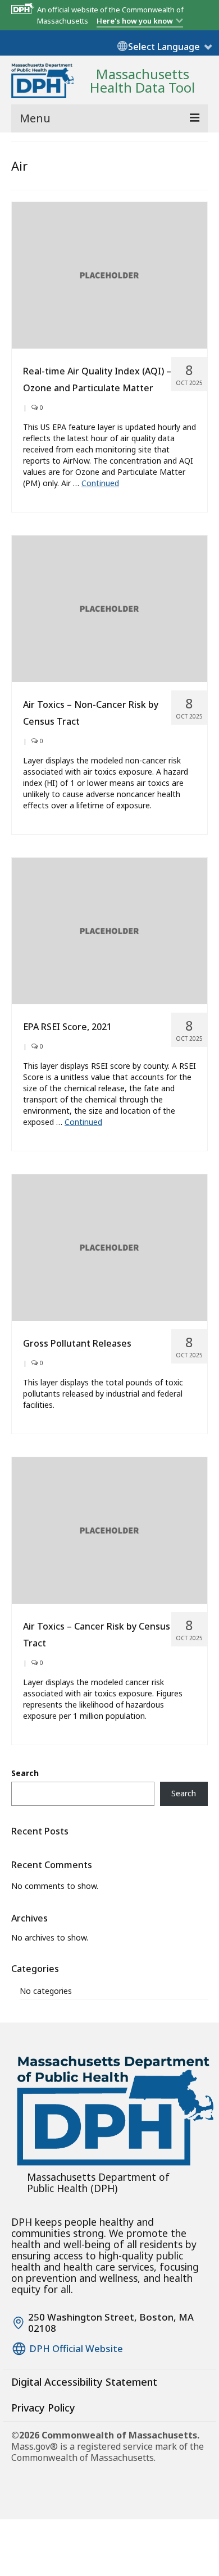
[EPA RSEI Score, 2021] (109, 930)
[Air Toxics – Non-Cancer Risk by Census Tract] (109, 608)
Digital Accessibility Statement (84, 2382)
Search (25, 1773)
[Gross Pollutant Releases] (109, 1246)
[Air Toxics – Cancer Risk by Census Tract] (109, 1529)
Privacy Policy (43, 2408)
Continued (100, 483)
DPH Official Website (76, 2349)
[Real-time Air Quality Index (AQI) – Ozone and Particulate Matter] (109, 274)
